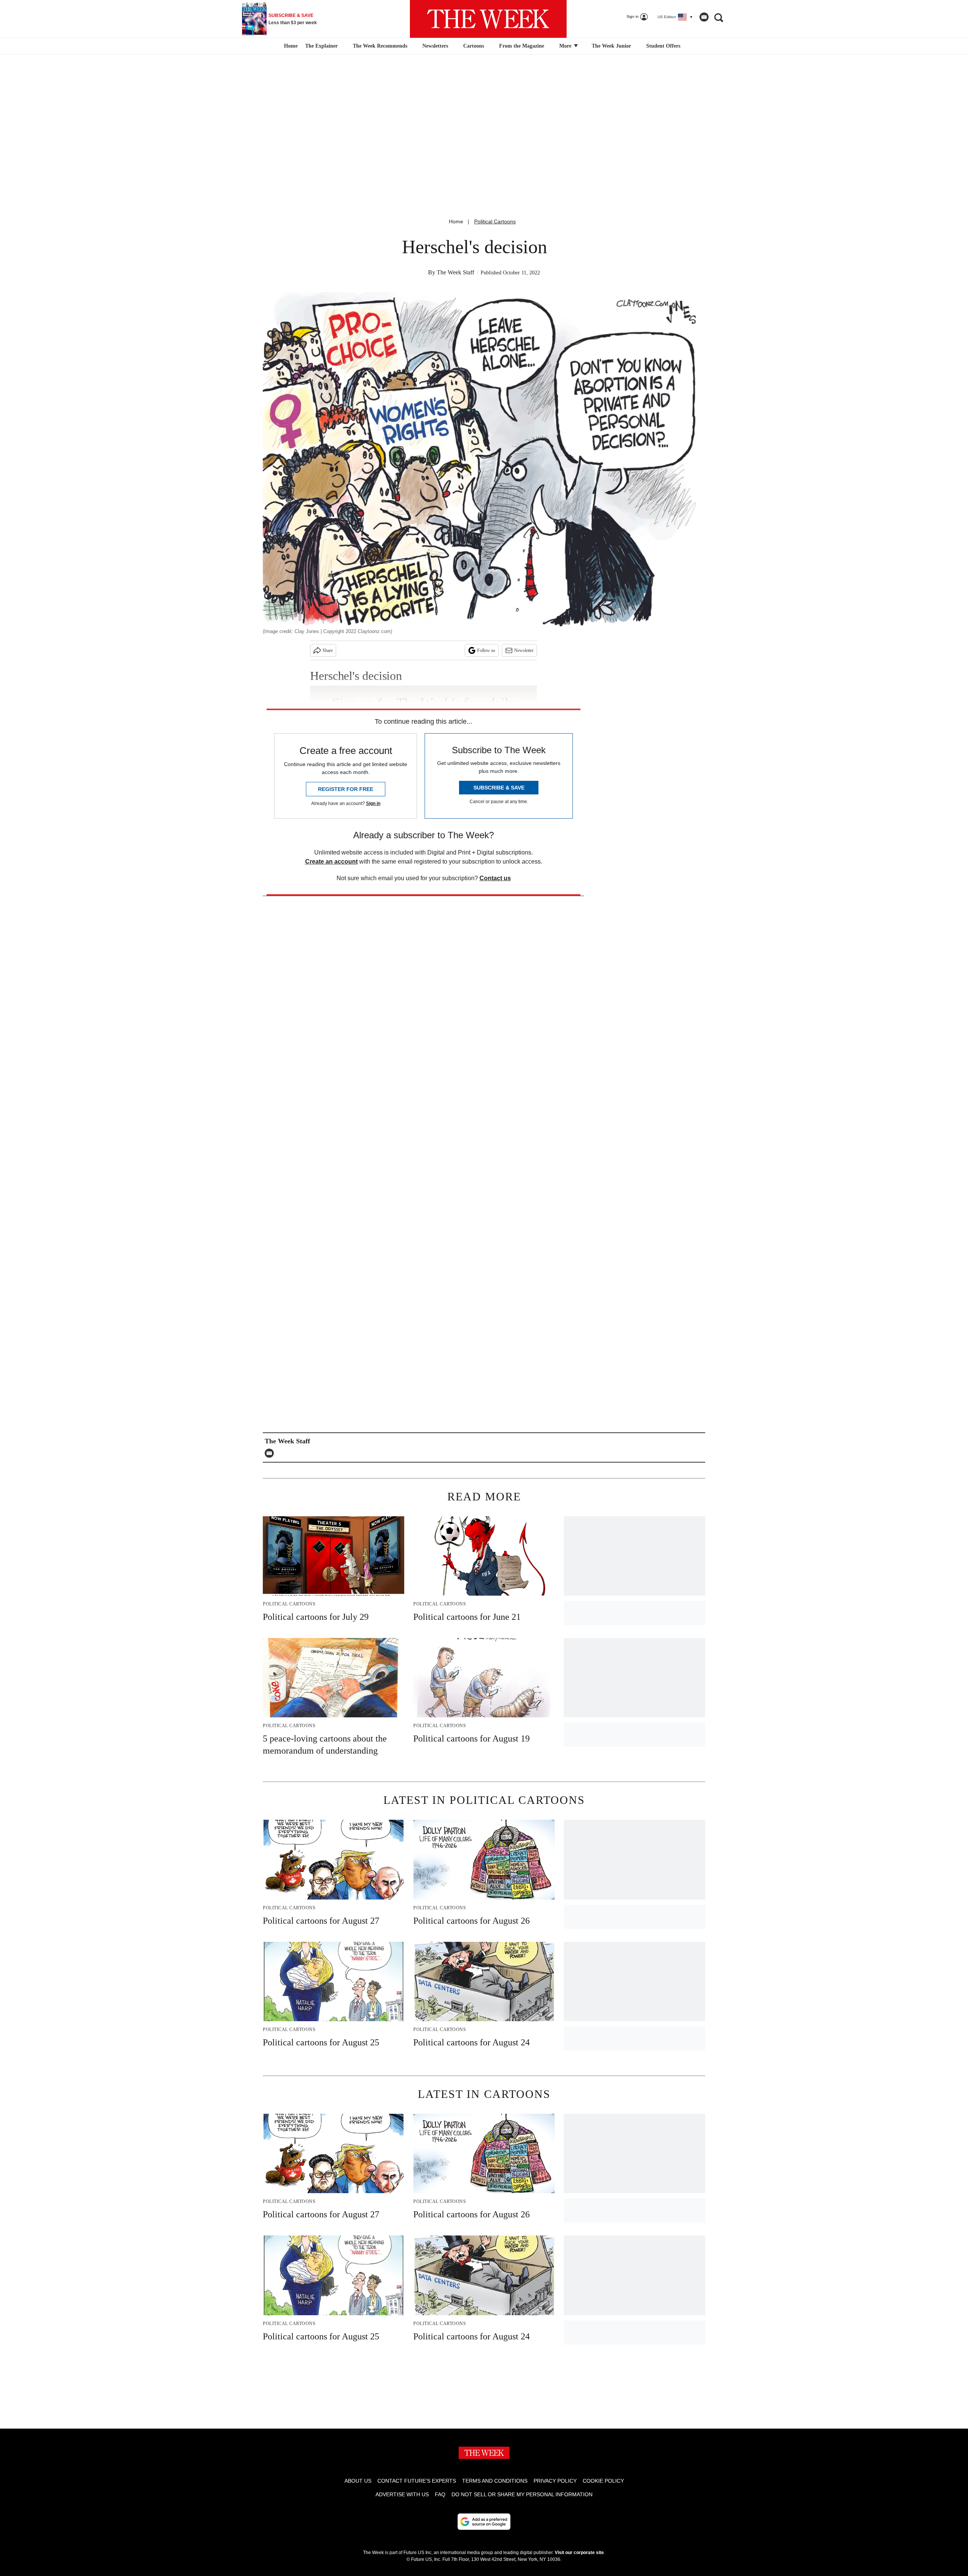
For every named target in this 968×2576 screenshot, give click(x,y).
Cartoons (474, 46)
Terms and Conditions (495, 2481)
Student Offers (663, 46)
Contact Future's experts (417, 2481)
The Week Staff (455, 272)
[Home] (290, 46)
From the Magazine (522, 46)
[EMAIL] (271, 1453)
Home (456, 221)
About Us (358, 2481)
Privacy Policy (555, 2481)
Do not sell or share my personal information (522, 2494)
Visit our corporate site (579, 2553)
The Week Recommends (380, 46)
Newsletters (435, 46)
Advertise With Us (402, 2494)
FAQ (440, 2494)
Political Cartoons (495, 221)
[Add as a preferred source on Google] (484, 2522)
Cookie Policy (603, 2481)
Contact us (495, 878)
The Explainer (321, 46)
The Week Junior (611, 46)
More (566, 46)
